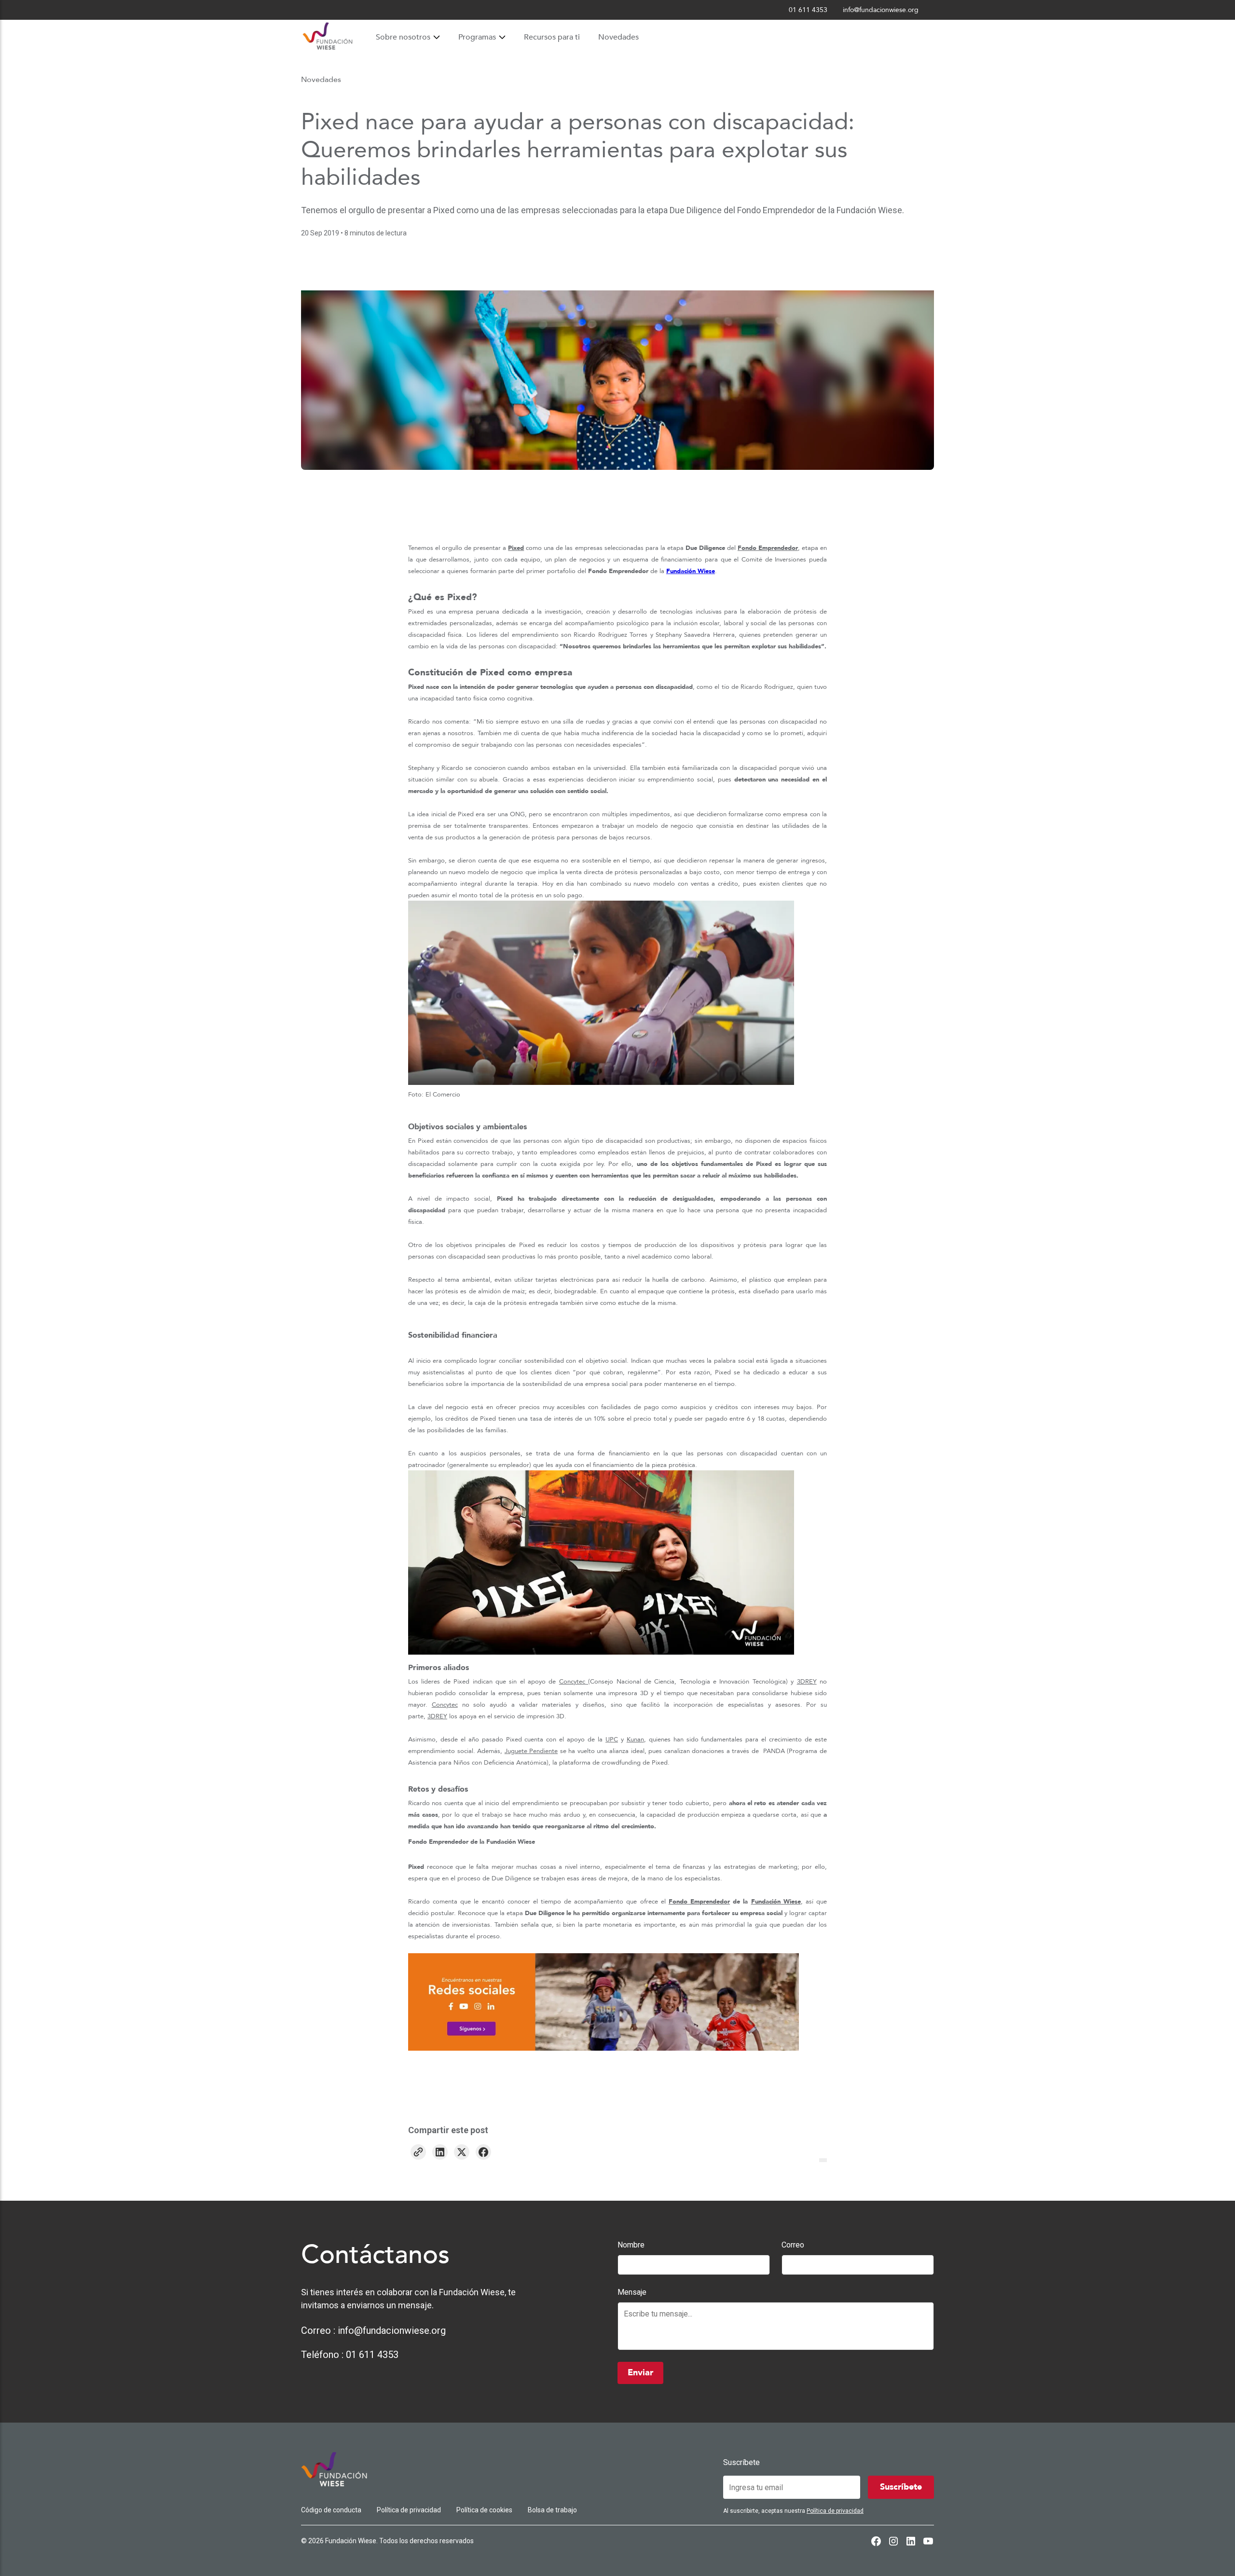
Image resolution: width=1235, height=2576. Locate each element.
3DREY (807, 1682)
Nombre (631, 2245)
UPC (612, 1740)
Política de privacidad (409, 2510)
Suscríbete (741, 2462)
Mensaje (632, 2292)
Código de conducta (331, 2510)
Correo (793, 2245)
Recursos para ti (552, 37)
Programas (477, 37)
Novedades (618, 37)
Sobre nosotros (403, 37)
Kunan (635, 1740)
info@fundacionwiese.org (392, 2330)
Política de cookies (484, 2510)
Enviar (640, 2373)
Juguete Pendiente (531, 1751)
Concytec (574, 1682)
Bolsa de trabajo (552, 2510)
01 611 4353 (372, 2355)
